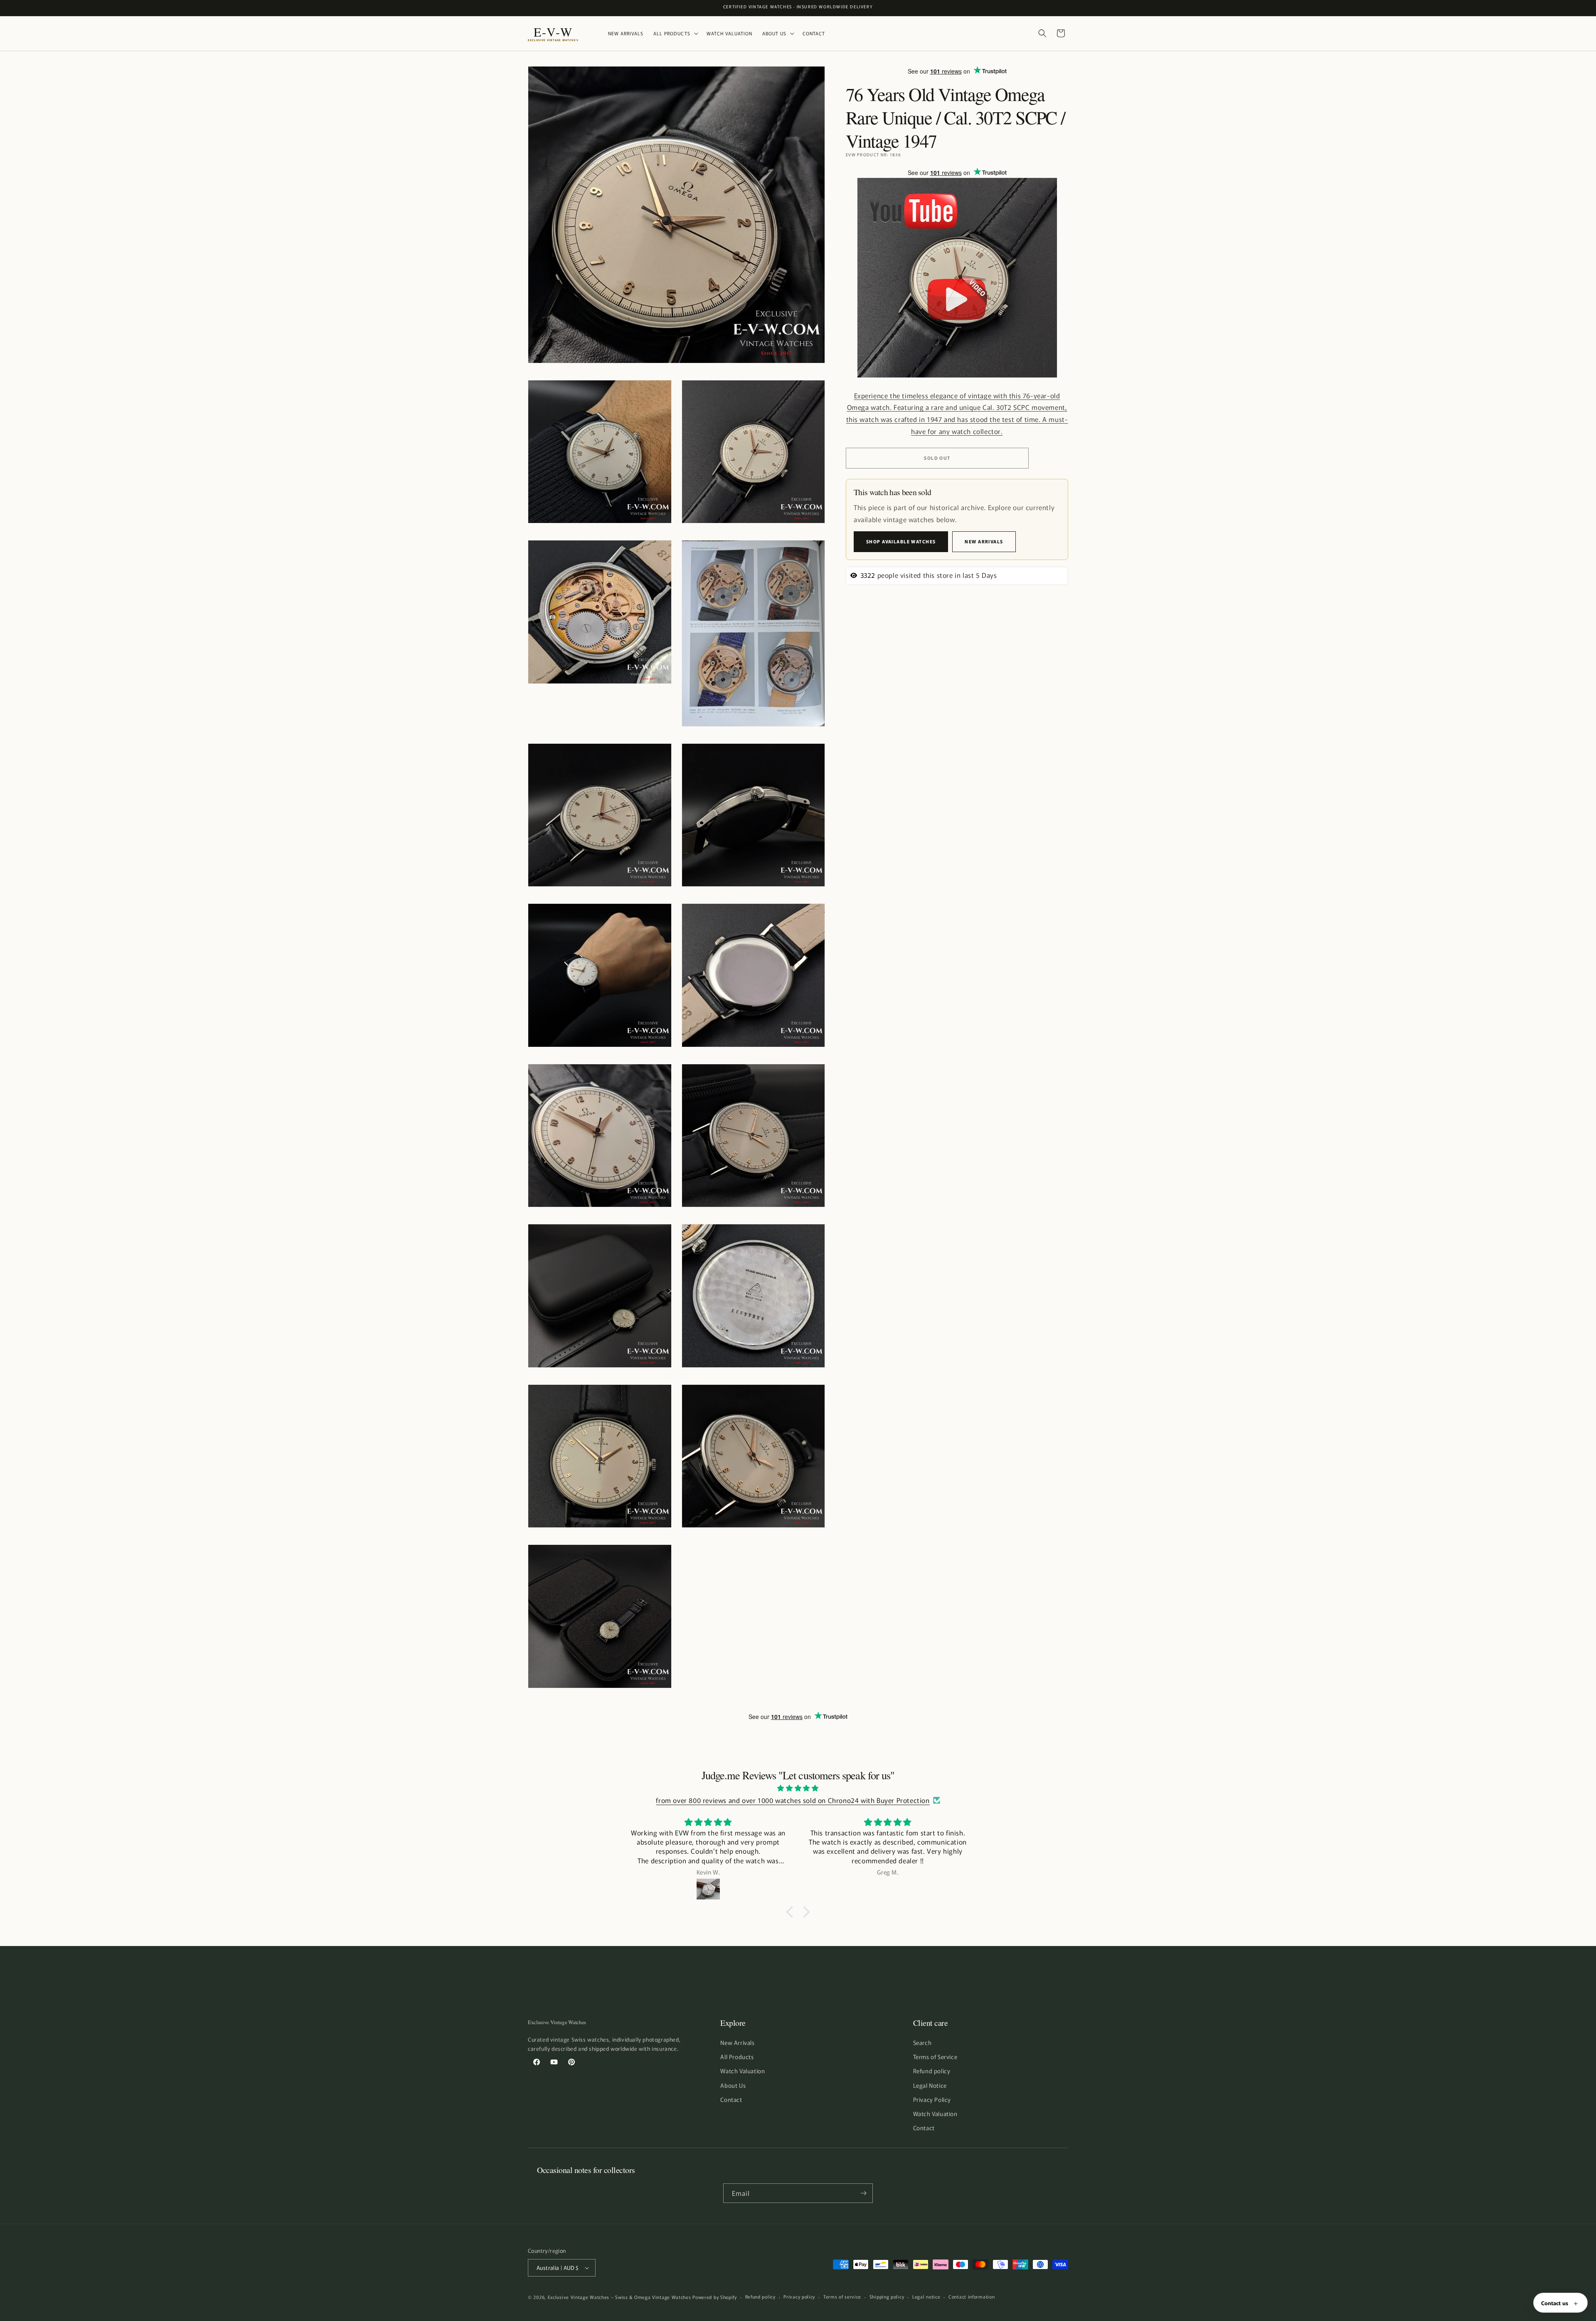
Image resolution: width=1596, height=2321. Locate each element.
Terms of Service (935, 2057)
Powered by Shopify (715, 2297)
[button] (675, 33)
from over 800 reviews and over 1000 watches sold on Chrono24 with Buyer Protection (793, 1800)
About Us (733, 2085)
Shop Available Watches (901, 541)
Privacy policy (799, 2296)
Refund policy (932, 2071)
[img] (798, 1788)
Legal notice (926, 2296)
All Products (737, 2057)
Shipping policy (887, 2296)
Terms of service (842, 2296)
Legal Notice (930, 2085)
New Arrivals (984, 541)
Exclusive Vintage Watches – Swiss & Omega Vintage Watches (619, 2297)
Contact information (972, 2296)
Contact (731, 2099)
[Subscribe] (863, 2193)
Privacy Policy (932, 2099)
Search (922, 2042)
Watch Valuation (743, 2071)
